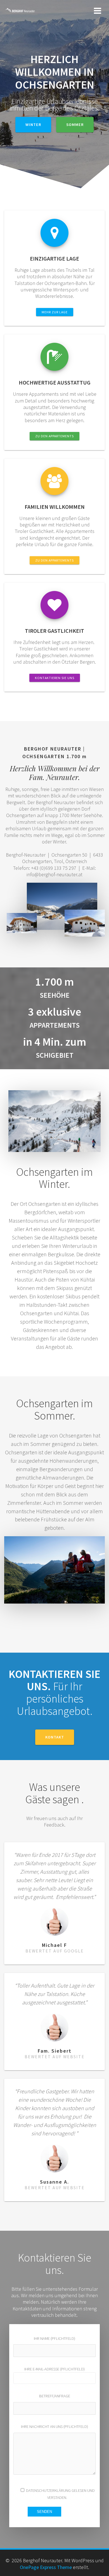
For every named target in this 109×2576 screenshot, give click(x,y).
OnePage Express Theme (46, 2567)
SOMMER (75, 125)
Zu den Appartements (54, 436)
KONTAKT (55, 1737)
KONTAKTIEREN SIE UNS (55, 678)
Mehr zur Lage (55, 312)
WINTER (33, 125)
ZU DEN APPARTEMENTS (54, 560)
